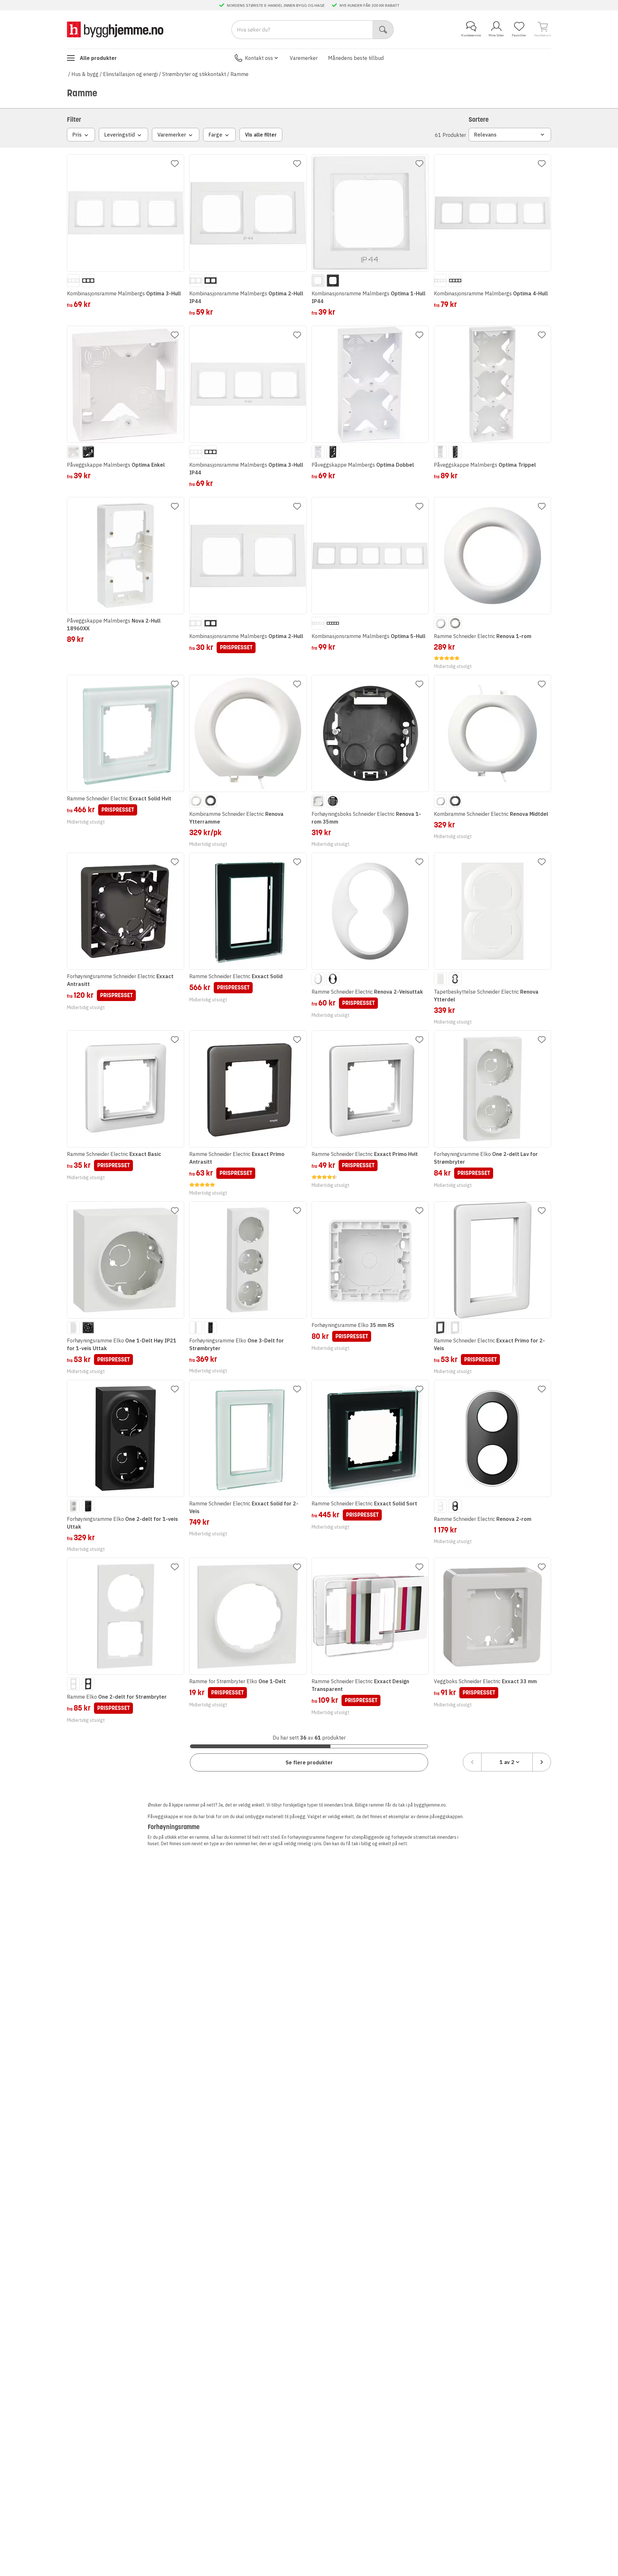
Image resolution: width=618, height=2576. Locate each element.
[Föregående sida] (472, 1762)
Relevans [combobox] (485, 135)
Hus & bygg (85, 74)
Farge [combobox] (215, 135)
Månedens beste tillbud (356, 58)
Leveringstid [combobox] (120, 135)
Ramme (239, 74)
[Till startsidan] (115, 29)
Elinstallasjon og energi (130, 74)
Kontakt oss (259, 58)
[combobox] (507, 1762)
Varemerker (304, 58)
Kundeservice (471, 35)
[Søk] (383, 30)
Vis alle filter (261, 135)
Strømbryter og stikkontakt (194, 74)
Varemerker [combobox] (172, 135)
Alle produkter (98, 58)
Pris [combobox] (77, 135)
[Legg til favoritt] (175, 164)
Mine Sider (496, 35)
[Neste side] (542, 1762)
